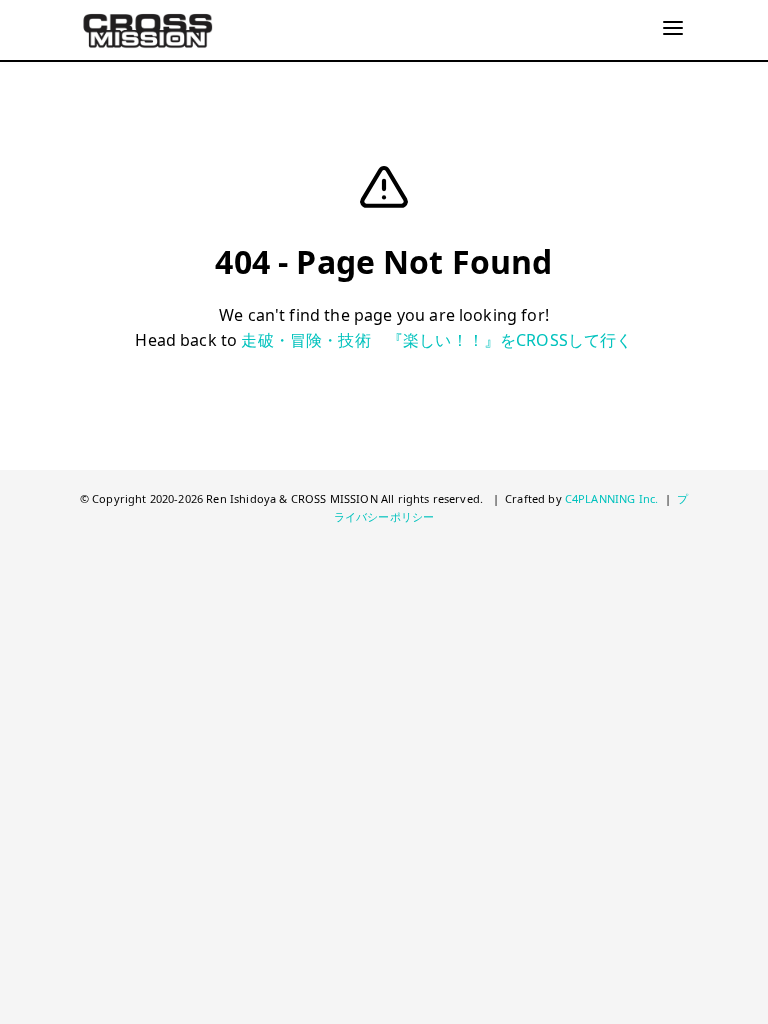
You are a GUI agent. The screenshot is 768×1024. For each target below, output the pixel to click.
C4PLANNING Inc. (611, 498)
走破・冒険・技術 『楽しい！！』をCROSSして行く (436, 340)
